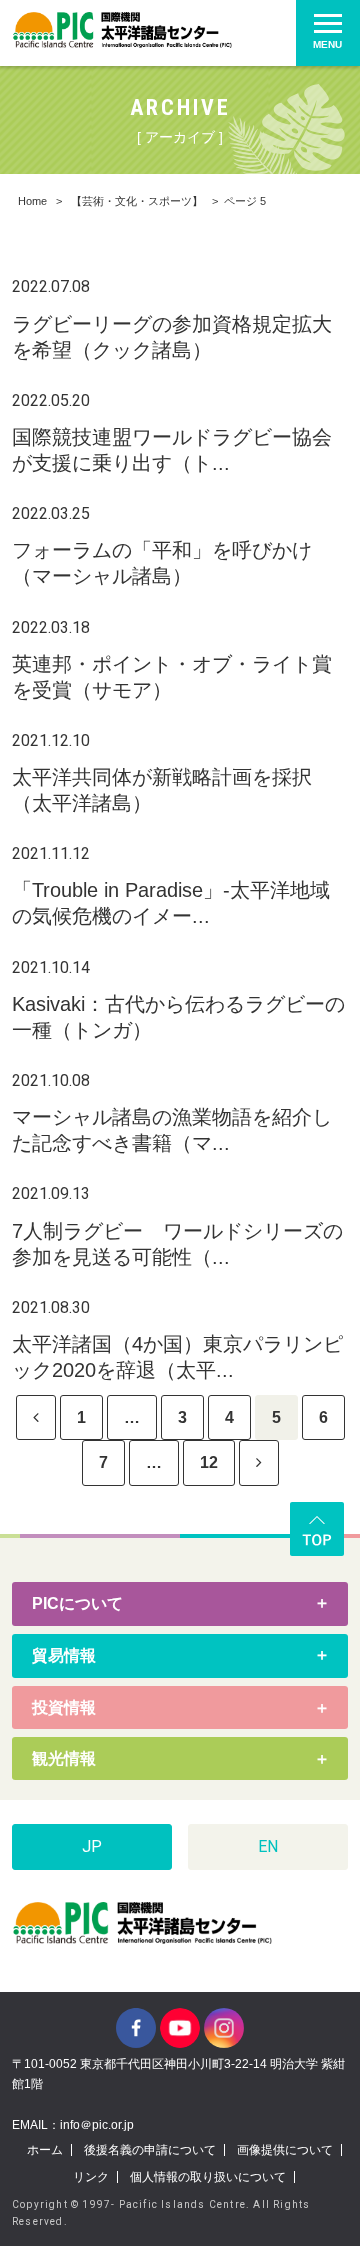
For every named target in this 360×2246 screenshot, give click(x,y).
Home (32, 201)
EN (268, 1846)
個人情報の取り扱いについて (208, 2177)
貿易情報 (64, 1655)
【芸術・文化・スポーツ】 (137, 201)
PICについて (77, 1603)
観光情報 (64, 1758)
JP (92, 1846)
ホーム (45, 2150)
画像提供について (285, 2150)
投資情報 (64, 1707)
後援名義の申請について (150, 2150)
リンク (91, 2177)
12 (209, 1462)
